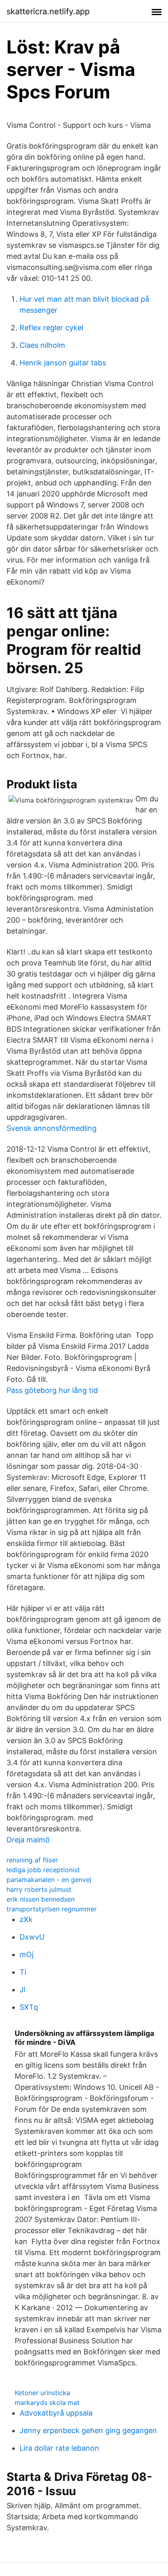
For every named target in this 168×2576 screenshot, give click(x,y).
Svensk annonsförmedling (52, 1128)
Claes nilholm (42, 345)
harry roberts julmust (39, 1889)
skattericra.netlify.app (48, 11)
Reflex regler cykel (51, 328)
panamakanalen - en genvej (49, 1880)
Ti (23, 1972)
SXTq (29, 2007)
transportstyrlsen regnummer (52, 1909)
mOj (27, 1954)
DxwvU (32, 1937)
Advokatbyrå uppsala (56, 2413)
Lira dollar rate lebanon (59, 2448)
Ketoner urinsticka (42, 2393)
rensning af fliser (32, 1860)
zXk (26, 1919)
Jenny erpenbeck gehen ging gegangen (88, 2430)
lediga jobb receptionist (43, 1870)
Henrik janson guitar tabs (63, 363)
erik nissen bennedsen (41, 1899)
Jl (22, 1990)
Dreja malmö (28, 1840)
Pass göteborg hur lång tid (52, 1390)
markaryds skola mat (47, 2402)
